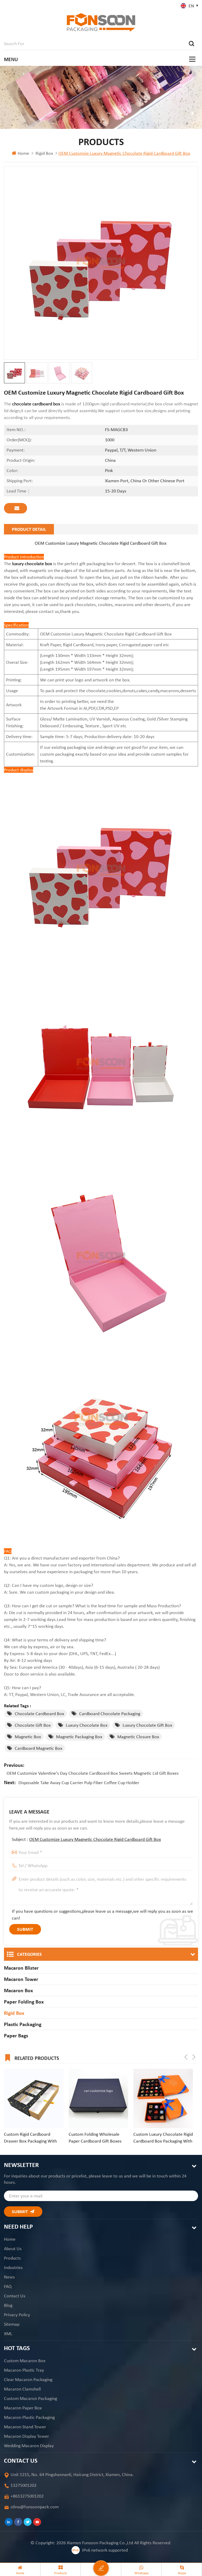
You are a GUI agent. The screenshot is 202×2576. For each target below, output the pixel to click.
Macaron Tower (21, 1979)
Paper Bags (16, 2036)
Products (12, 2258)
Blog (8, 2305)
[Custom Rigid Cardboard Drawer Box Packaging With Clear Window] (34, 2098)
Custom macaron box (25, 2361)
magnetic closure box (138, 1737)
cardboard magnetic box (39, 1748)
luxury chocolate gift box (147, 1725)
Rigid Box (44, 153)
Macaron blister (21, 1968)
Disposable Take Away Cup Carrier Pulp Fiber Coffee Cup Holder (79, 1783)
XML (8, 2334)
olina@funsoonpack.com (35, 2507)
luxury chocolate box (32, 564)
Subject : (86, 1839)
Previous (186, 2057)
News (9, 2277)
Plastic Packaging (23, 2024)
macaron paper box (23, 2408)
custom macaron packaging (31, 2398)
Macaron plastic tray (24, 2370)
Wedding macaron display (29, 2446)
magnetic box (28, 1737)
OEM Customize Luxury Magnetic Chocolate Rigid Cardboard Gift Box (95, 1839)
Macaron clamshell (22, 2389)
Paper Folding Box (24, 2002)
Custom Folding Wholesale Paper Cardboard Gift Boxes (95, 2138)
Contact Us (15, 2296)
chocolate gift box (33, 1725)
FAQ (8, 2286)
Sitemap (12, 2324)
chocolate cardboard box (36, 404)
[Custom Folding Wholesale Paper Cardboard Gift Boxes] (98, 2098)
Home (23, 153)
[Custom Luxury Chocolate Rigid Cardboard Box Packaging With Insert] (163, 2098)
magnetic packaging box (79, 1737)
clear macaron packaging (28, 2379)
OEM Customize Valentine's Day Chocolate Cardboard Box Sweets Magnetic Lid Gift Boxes (93, 1773)
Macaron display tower (26, 2436)
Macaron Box (18, 1990)
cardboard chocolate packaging (110, 1714)
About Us (13, 2249)
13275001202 (24, 2485)
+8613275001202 (27, 2496)
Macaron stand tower (25, 2427)
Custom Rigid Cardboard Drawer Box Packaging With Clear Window (30, 2138)
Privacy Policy (17, 2315)
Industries (13, 2267)
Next (194, 2057)
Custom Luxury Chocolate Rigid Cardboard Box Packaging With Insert (163, 2138)
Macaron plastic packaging (29, 2417)
